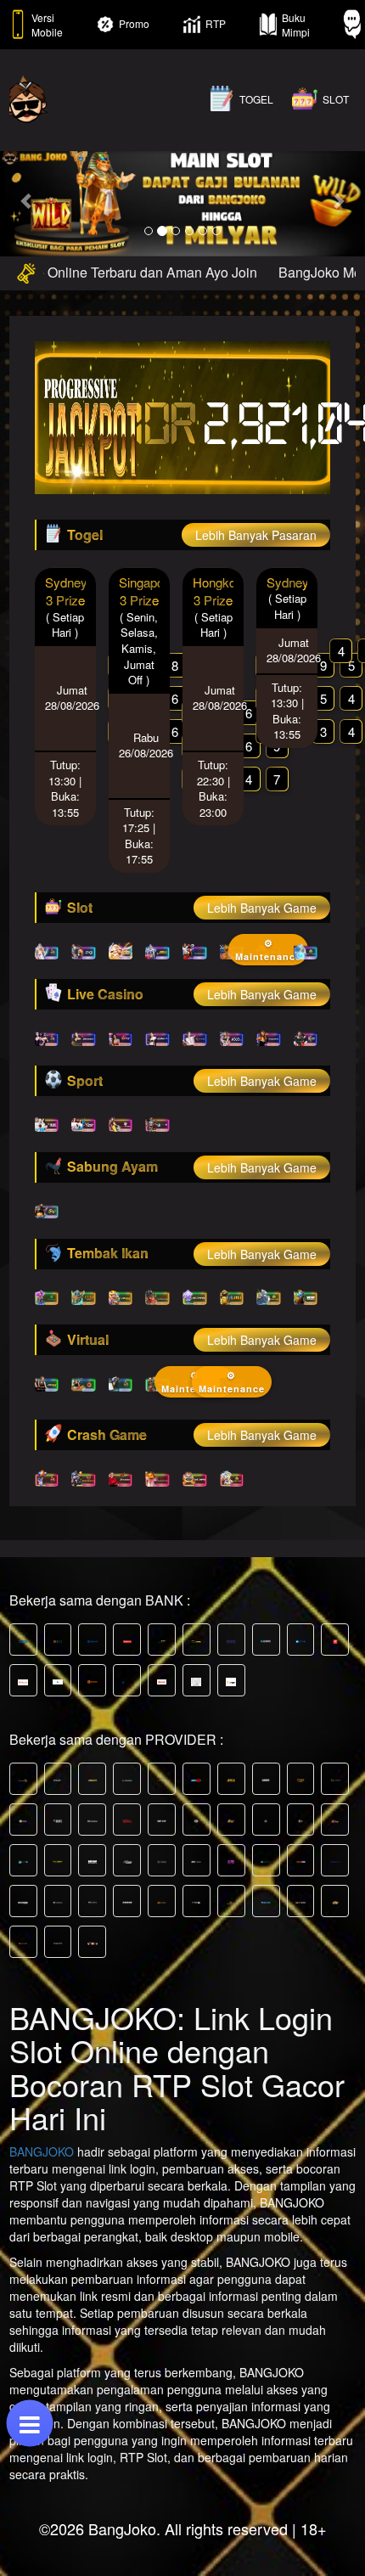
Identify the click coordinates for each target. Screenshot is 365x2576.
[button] (28, 200)
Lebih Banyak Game (262, 908)
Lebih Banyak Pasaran (256, 535)
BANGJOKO (42, 2151)
